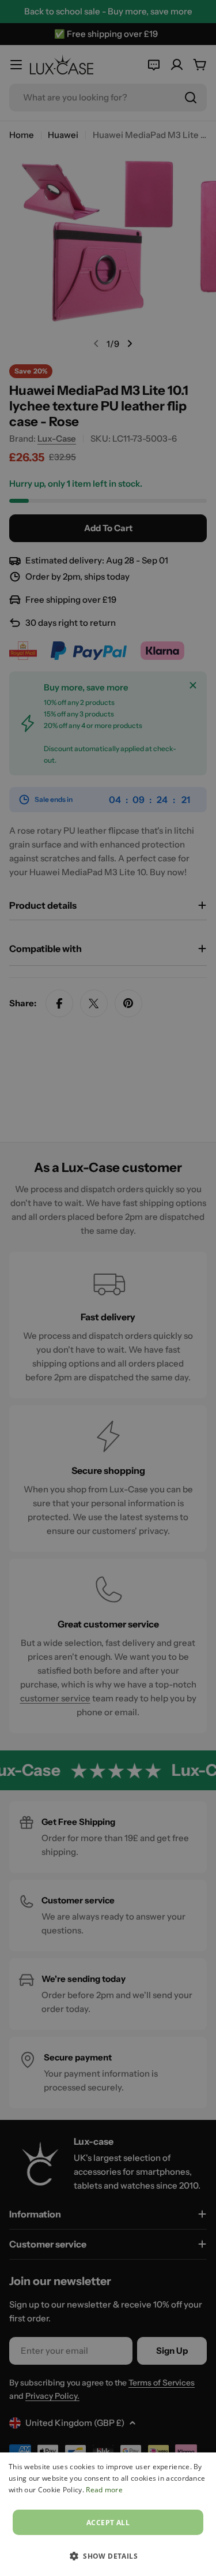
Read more (104, 2490)
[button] (108, 2556)
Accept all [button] (108, 2523)
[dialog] (108, 2514)
